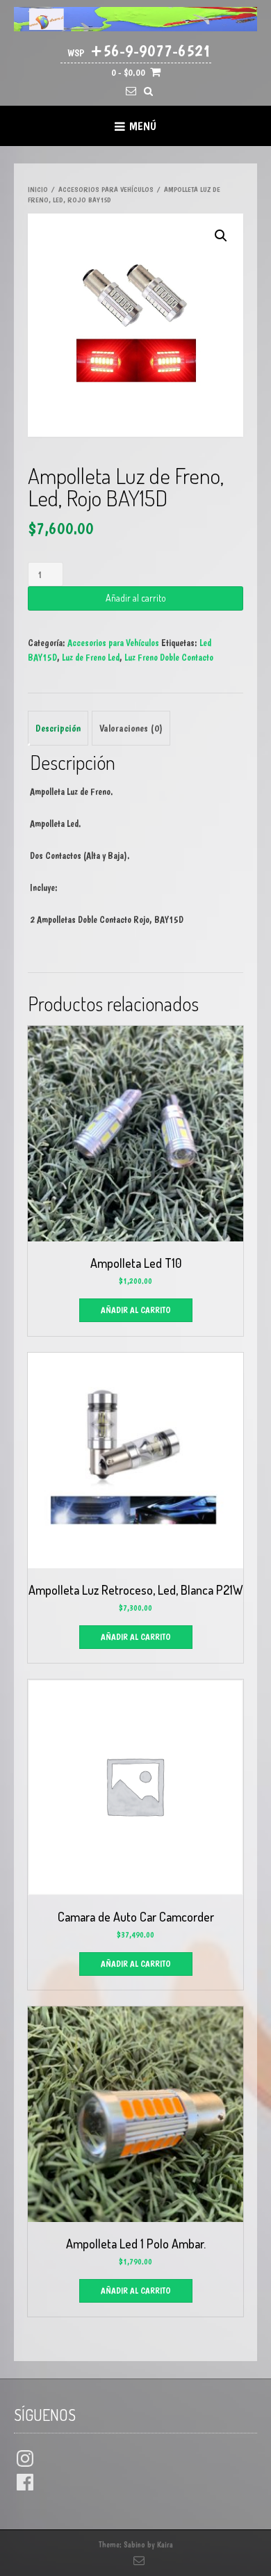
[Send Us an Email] (131, 91)
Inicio (38, 190)
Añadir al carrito (136, 598)
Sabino (134, 2545)
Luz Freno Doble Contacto (169, 657)
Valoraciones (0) (131, 728)
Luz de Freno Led (91, 657)
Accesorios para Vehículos (106, 190)
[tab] (58, 728)
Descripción (58, 728)
